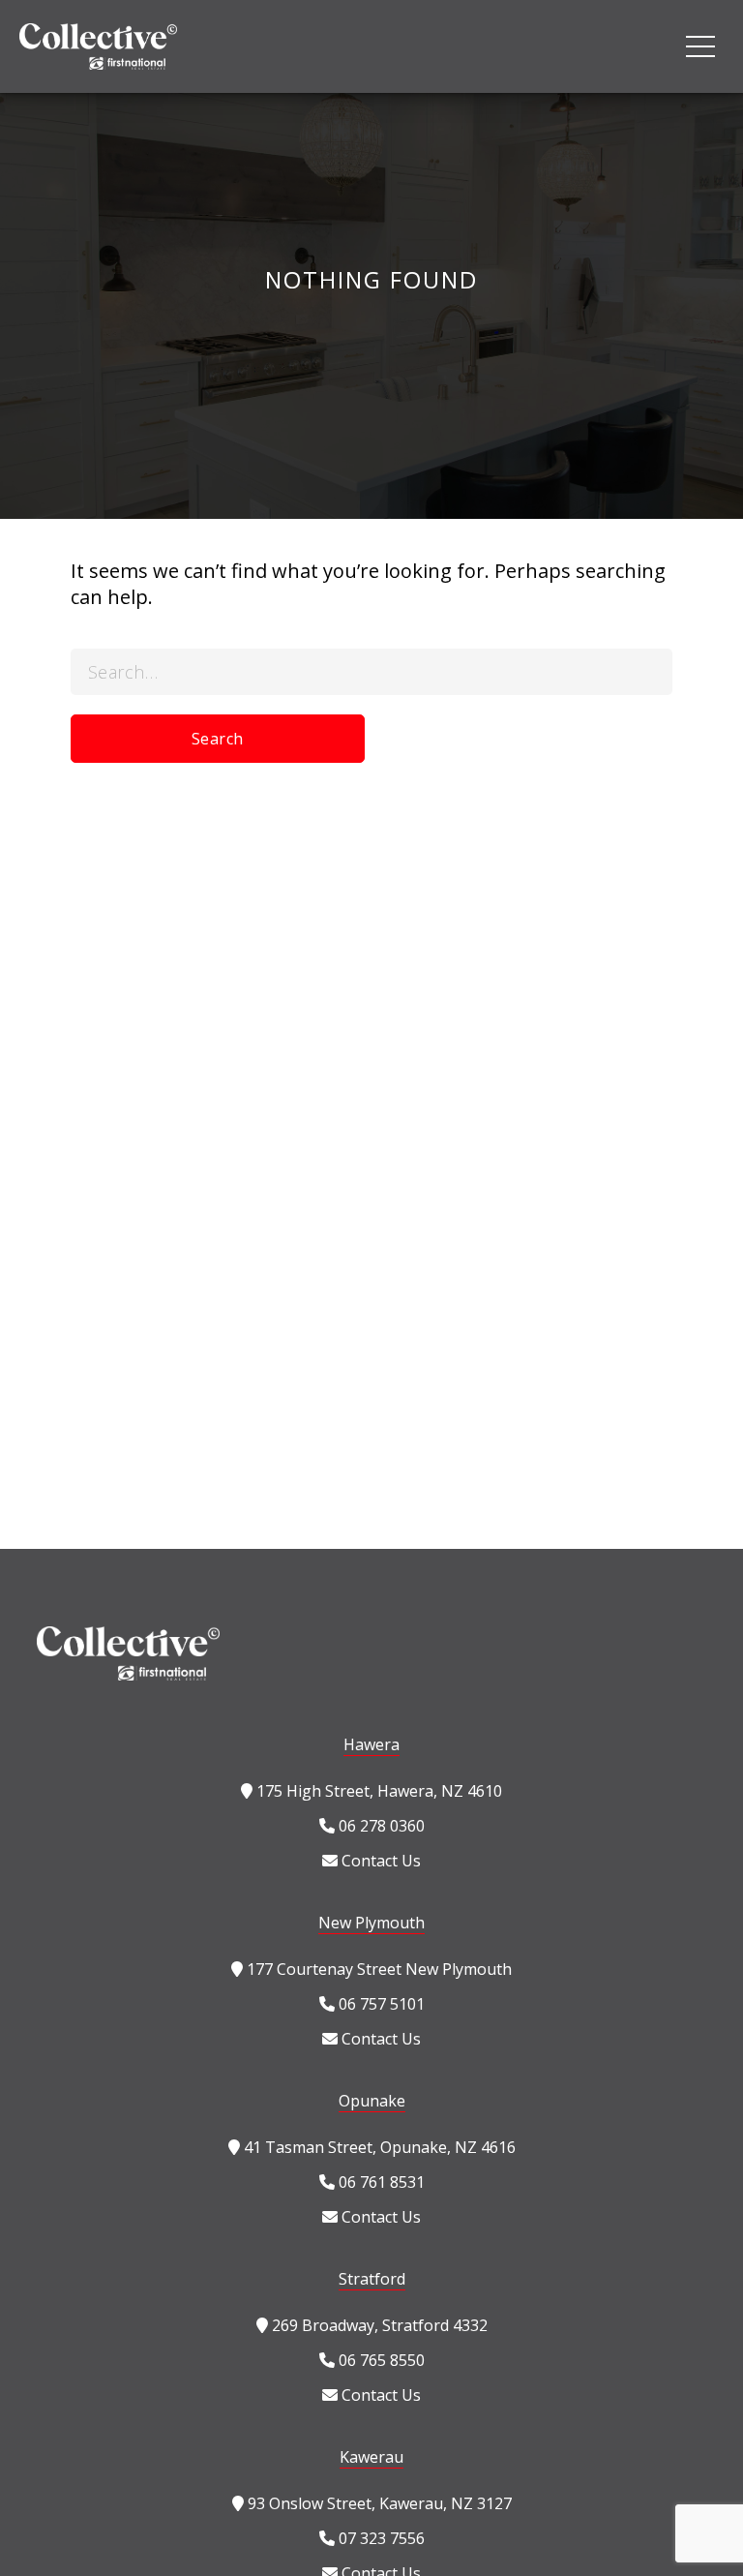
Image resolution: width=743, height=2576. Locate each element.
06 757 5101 (380, 2004)
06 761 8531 (380, 2182)
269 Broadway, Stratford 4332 (378, 2325)
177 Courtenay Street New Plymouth (377, 1969)
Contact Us (379, 1861)
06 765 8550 (380, 2360)
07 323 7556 (380, 2538)
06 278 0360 (380, 1826)
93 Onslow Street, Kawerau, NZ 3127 (378, 2503)
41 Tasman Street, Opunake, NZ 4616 (378, 2147)
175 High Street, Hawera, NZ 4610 (377, 1791)
